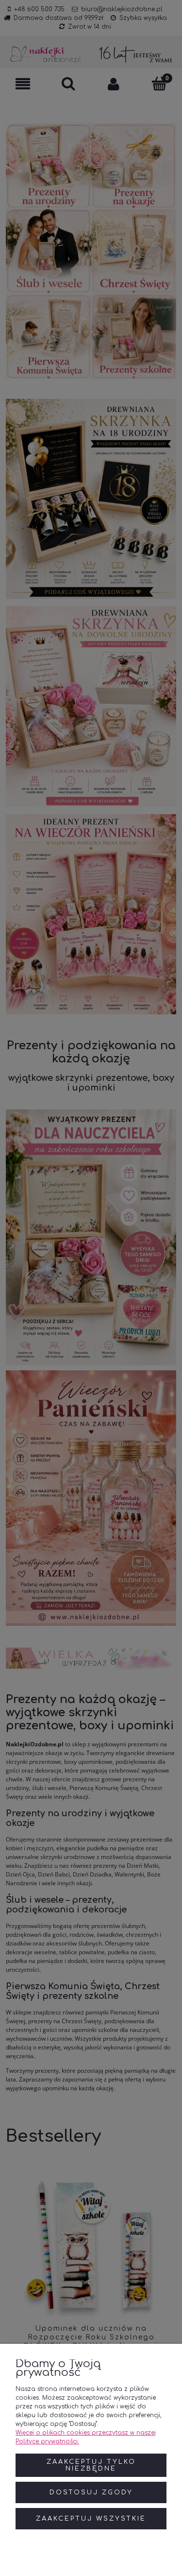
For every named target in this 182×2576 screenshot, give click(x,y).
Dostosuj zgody (91, 2492)
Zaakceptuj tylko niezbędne (91, 2465)
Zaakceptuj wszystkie (91, 2519)
